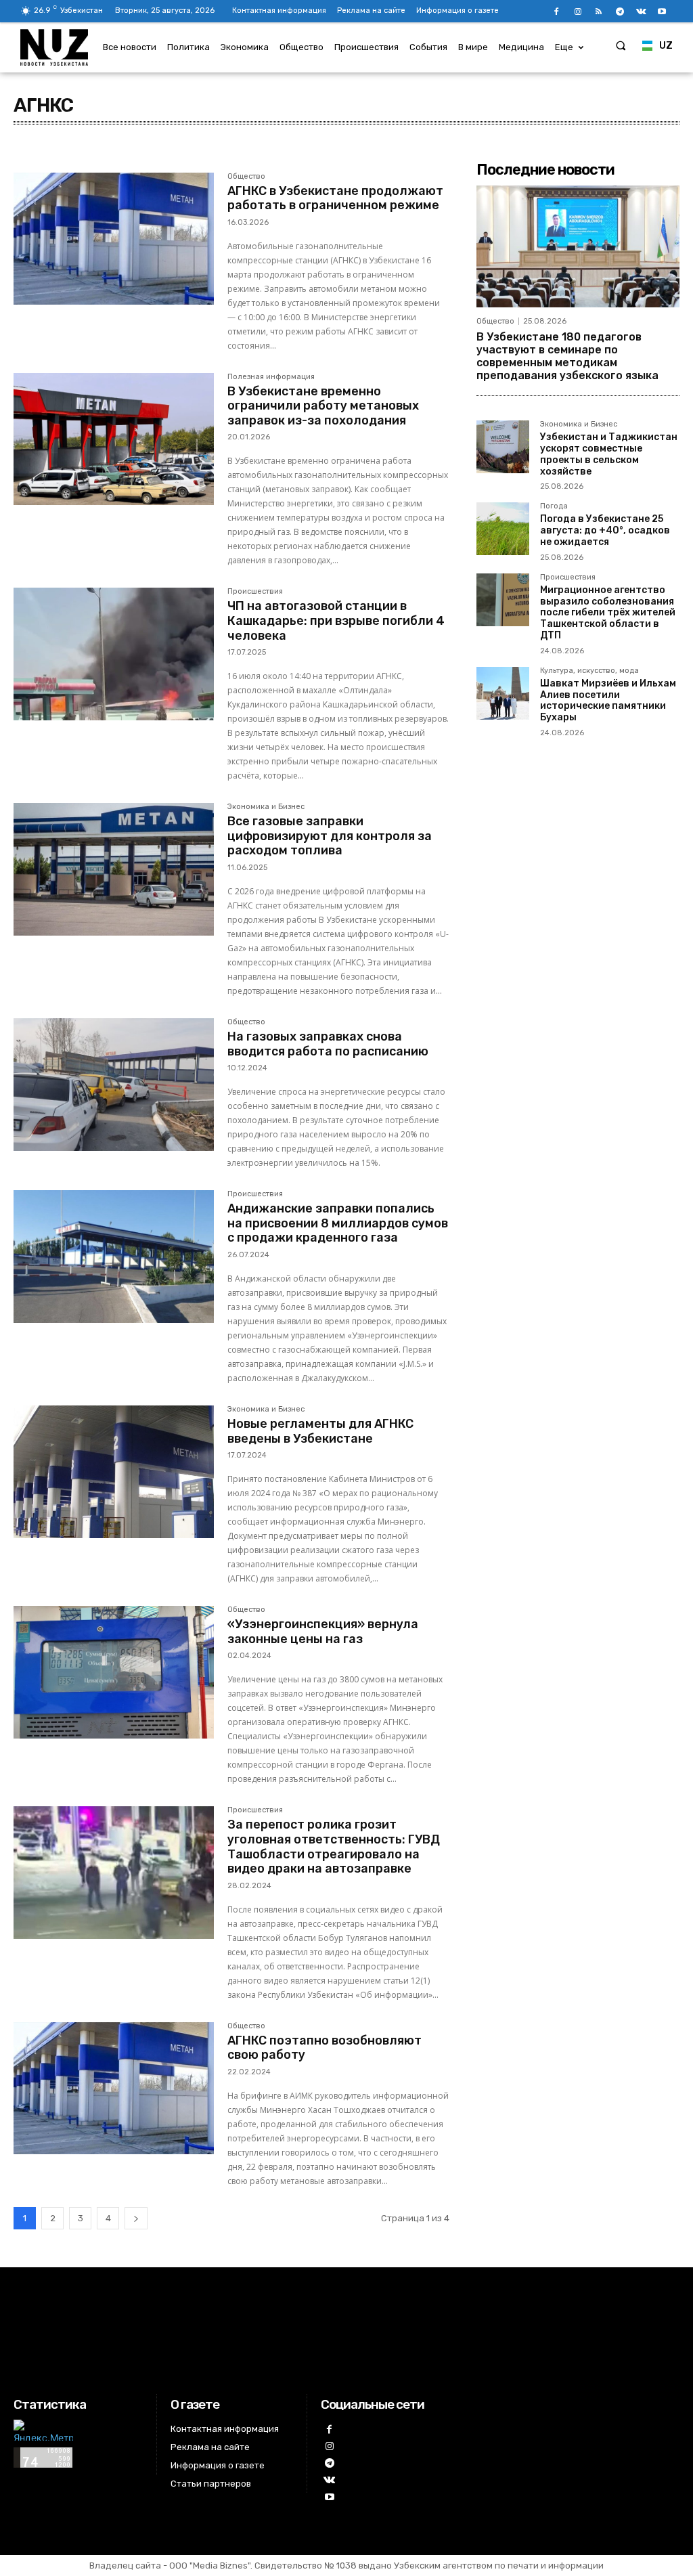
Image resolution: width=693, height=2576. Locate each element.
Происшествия (255, 592)
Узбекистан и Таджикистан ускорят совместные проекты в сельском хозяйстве (609, 454)
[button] (621, 45)
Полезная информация (271, 377)
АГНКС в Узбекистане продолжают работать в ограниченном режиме (335, 198)
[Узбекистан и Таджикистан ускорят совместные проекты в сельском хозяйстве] (503, 447)
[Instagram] (578, 12)
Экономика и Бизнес (266, 807)
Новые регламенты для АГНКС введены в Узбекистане (320, 1431)
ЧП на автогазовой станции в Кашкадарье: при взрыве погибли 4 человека (336, 620)
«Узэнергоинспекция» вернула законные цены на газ (323, 1632)
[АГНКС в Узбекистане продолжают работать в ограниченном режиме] (114, 239)
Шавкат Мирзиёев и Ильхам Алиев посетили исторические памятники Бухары (608, 700)
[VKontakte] (641, 12)
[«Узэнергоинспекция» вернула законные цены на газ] (114, 1672)
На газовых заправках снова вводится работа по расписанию (328, 1044)
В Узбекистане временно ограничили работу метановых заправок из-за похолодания (323, 406)
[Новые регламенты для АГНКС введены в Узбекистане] (114, 1472)
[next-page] (136, 2218)
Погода (554, 506)
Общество (246, 177)
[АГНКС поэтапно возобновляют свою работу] (114, 2089)
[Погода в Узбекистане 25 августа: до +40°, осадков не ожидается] (503, 529)
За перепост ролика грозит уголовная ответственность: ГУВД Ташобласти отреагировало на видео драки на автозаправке (334, 1847)
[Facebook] (557, 12)
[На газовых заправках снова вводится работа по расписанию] (114, 1085)
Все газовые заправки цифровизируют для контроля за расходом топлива (330, 836)
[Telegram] (620, 12)
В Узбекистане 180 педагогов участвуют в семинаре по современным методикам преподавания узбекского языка (567, 356)
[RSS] (599, 12)
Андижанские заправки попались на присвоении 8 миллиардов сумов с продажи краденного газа (338, 1223)
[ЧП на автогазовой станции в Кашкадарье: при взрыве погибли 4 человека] (114, 654)
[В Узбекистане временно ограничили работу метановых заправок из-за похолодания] (114, 439)
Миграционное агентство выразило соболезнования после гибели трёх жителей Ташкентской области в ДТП (608, 613)
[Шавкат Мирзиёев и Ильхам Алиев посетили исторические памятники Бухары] (503, 693)
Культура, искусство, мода (589, 671)
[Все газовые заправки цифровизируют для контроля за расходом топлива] (114, 869)
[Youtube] (662, 12)
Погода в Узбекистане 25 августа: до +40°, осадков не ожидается (605, 530)
